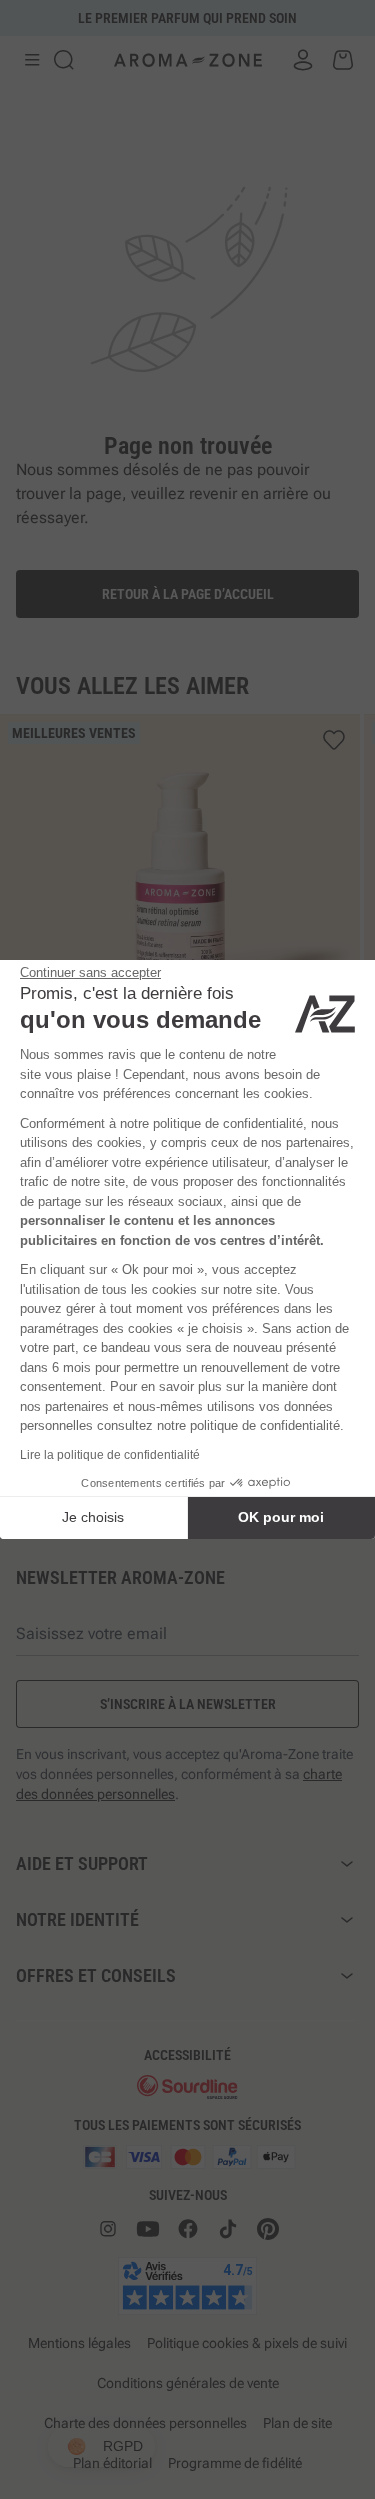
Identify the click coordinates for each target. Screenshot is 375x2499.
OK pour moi (281, 1517)
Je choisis (93, 1517)
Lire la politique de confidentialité (110, 1455)
